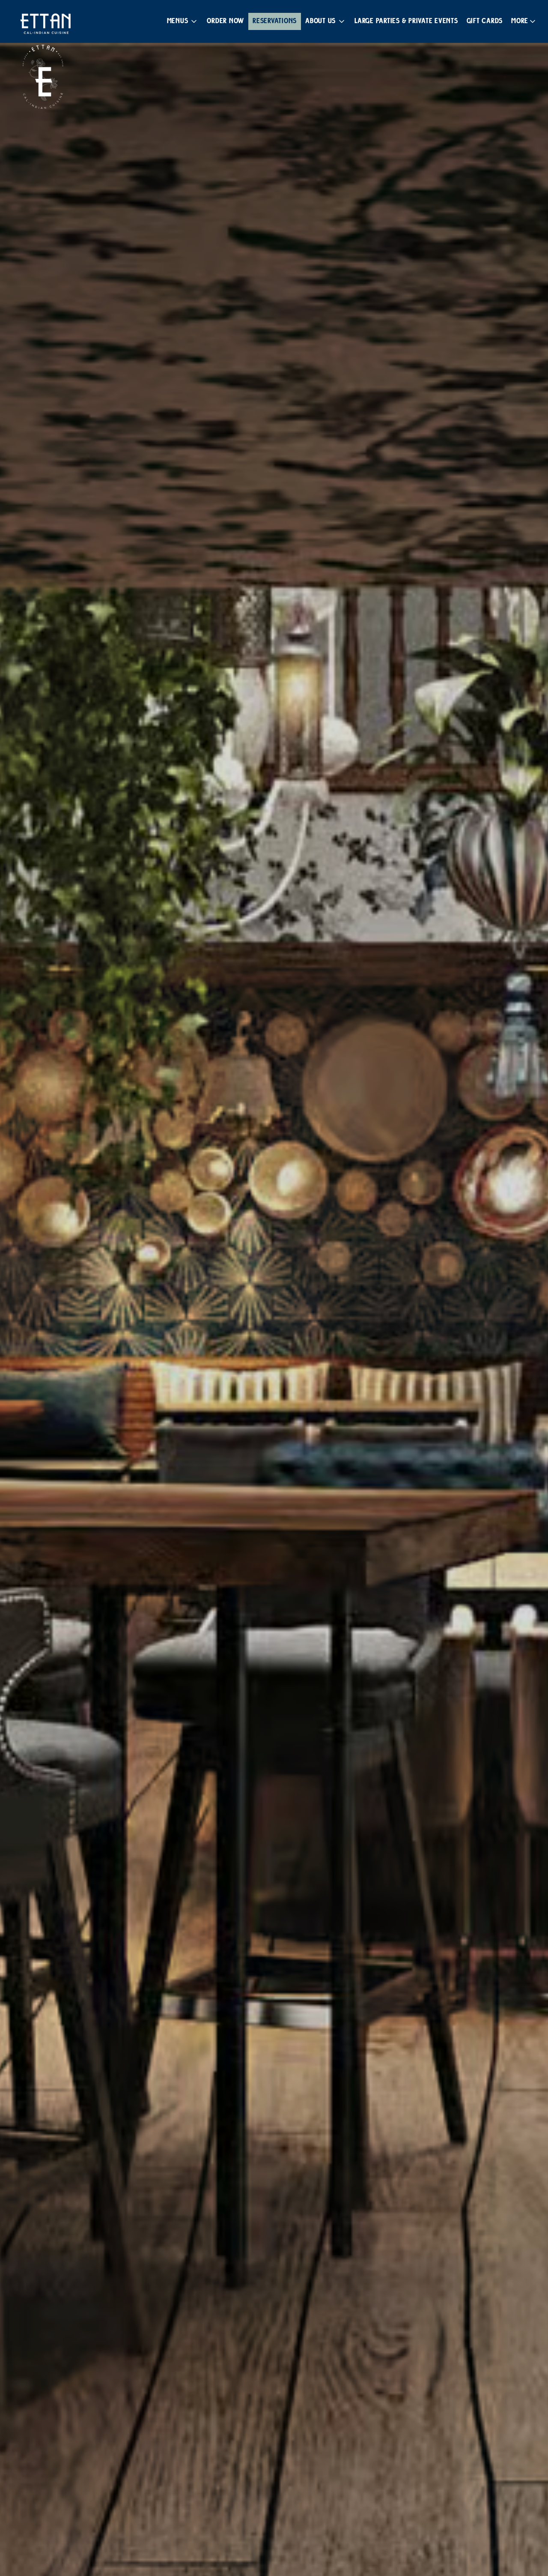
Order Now (225, 21)
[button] (183, 21)
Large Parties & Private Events (406, 21)
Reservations (275, 21)
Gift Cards (485, 21)
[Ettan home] (45, 24)
